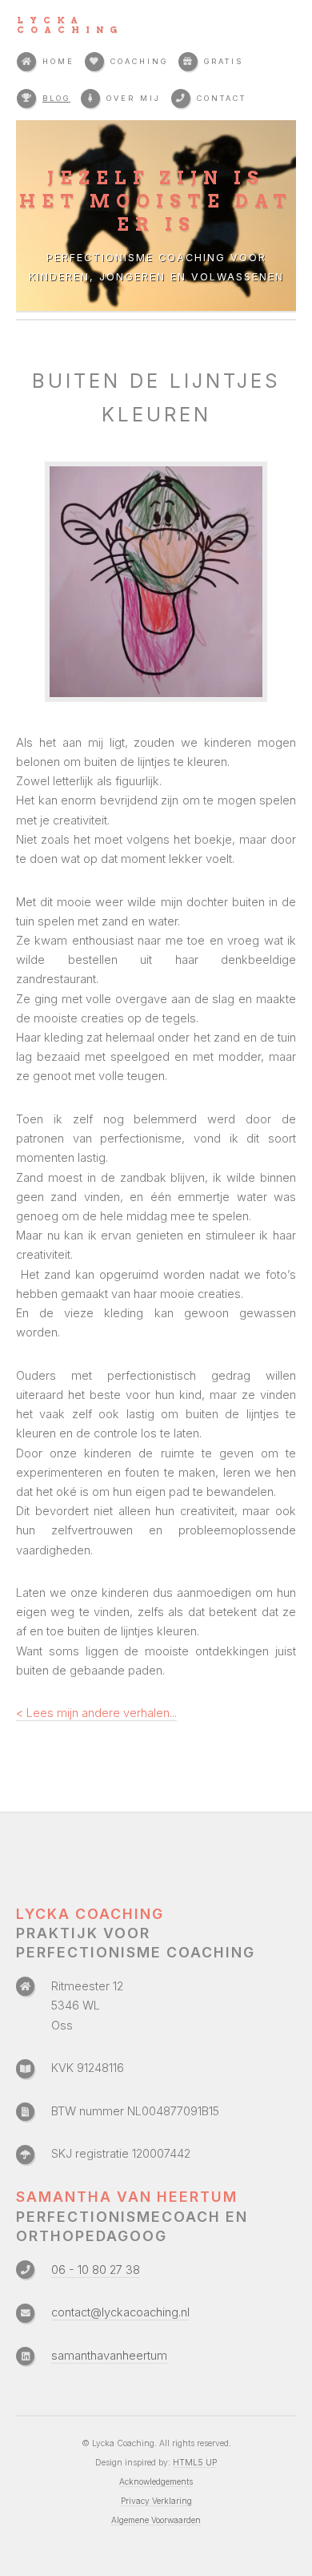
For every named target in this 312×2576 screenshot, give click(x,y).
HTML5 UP (195, 2462)
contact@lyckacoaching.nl (120, 2312)
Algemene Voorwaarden (156, 2520)
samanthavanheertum (109, 2356)
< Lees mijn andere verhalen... (96, 1713)
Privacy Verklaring (156, 2501)
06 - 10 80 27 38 (96, 2270)
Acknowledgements (156, 2481)
